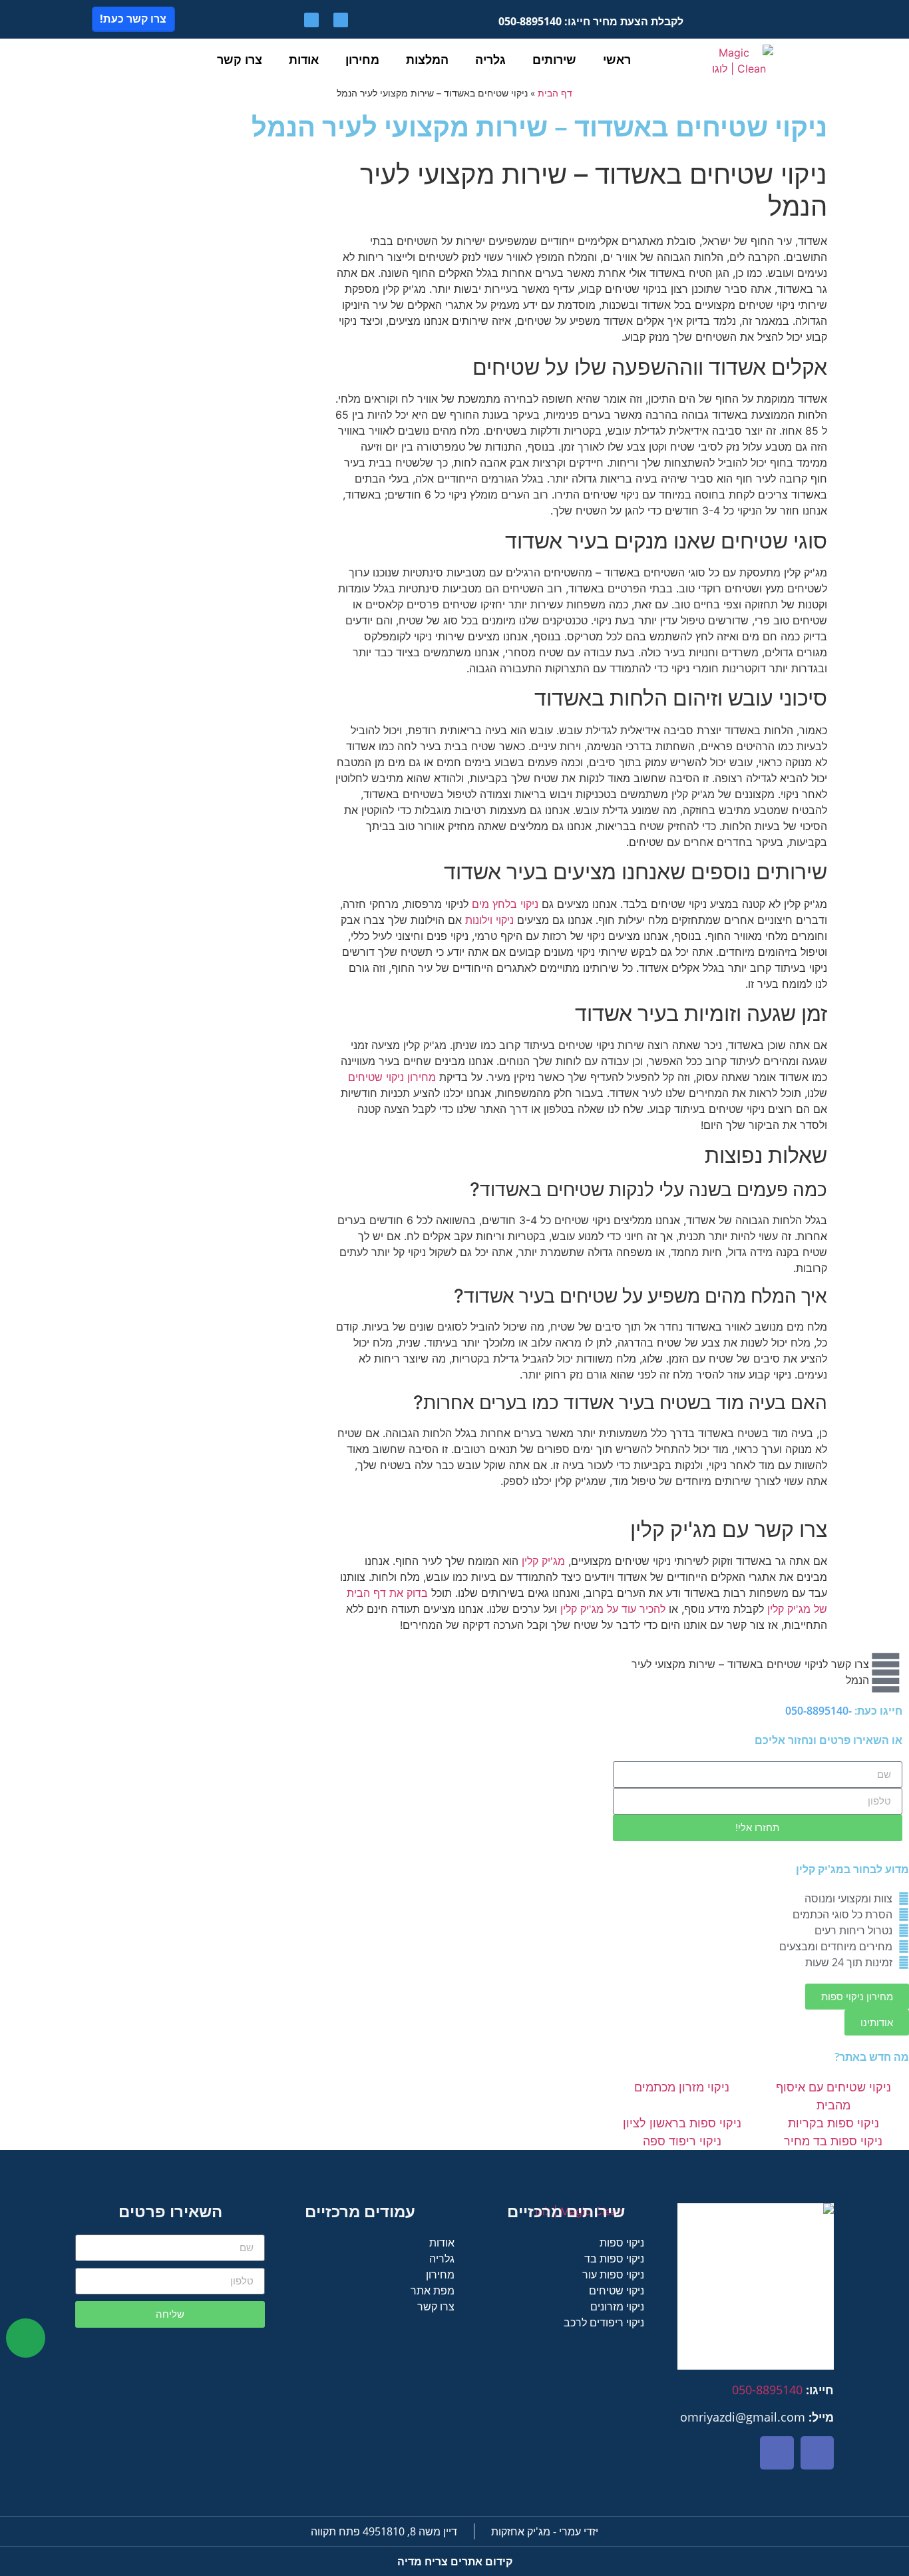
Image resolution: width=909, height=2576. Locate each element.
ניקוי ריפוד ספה (682, 2141)
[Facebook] (341, 20)
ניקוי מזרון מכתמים (682, 2087)
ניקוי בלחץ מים (505, 904)
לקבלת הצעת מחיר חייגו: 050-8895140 (591, 21)
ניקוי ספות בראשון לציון (682, 2123)
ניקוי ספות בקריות (833, 2123)
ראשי (617, 59)
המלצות (427, 59)
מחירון (362, 59)
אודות (304, 59)
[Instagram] (311, 20)
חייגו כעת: (844, 1711)
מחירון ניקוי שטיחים (392, 1077)
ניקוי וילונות (489, 920)
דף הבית (555, 93)
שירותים (554, 59)
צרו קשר (240, 59)
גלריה (490, 59)
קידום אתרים (455, 2561)
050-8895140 (767, 2390)
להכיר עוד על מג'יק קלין (613, 1609)
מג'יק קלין (543, 1561)
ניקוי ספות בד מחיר (833, 2141)
